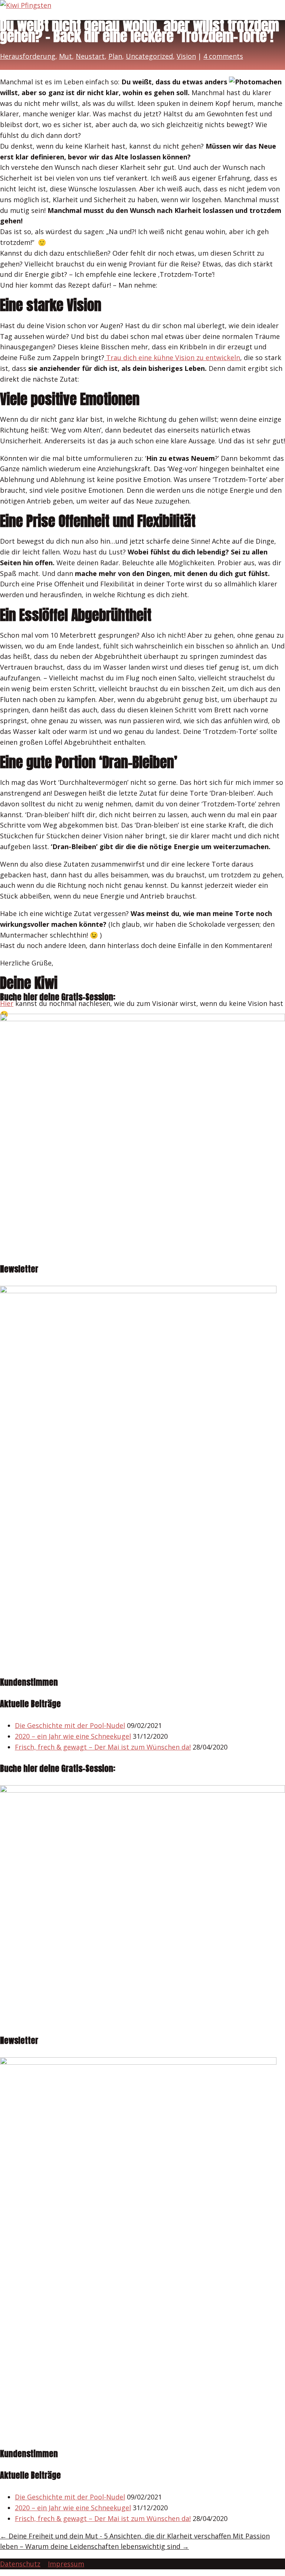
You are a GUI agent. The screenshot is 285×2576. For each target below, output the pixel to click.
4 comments (223, 56)
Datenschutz (20, 2564)
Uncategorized (149, 56)
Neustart (90, 56)
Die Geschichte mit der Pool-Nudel (70, 1725)
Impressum (66, 2564)
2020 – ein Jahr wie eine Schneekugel (73, 1736)
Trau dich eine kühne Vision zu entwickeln (172, 357)
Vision (186, 56)
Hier (7, 1003)
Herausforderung (28, 56)
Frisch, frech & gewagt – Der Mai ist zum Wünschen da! (103, 1747)
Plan (115, 56)
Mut (65, 56)
